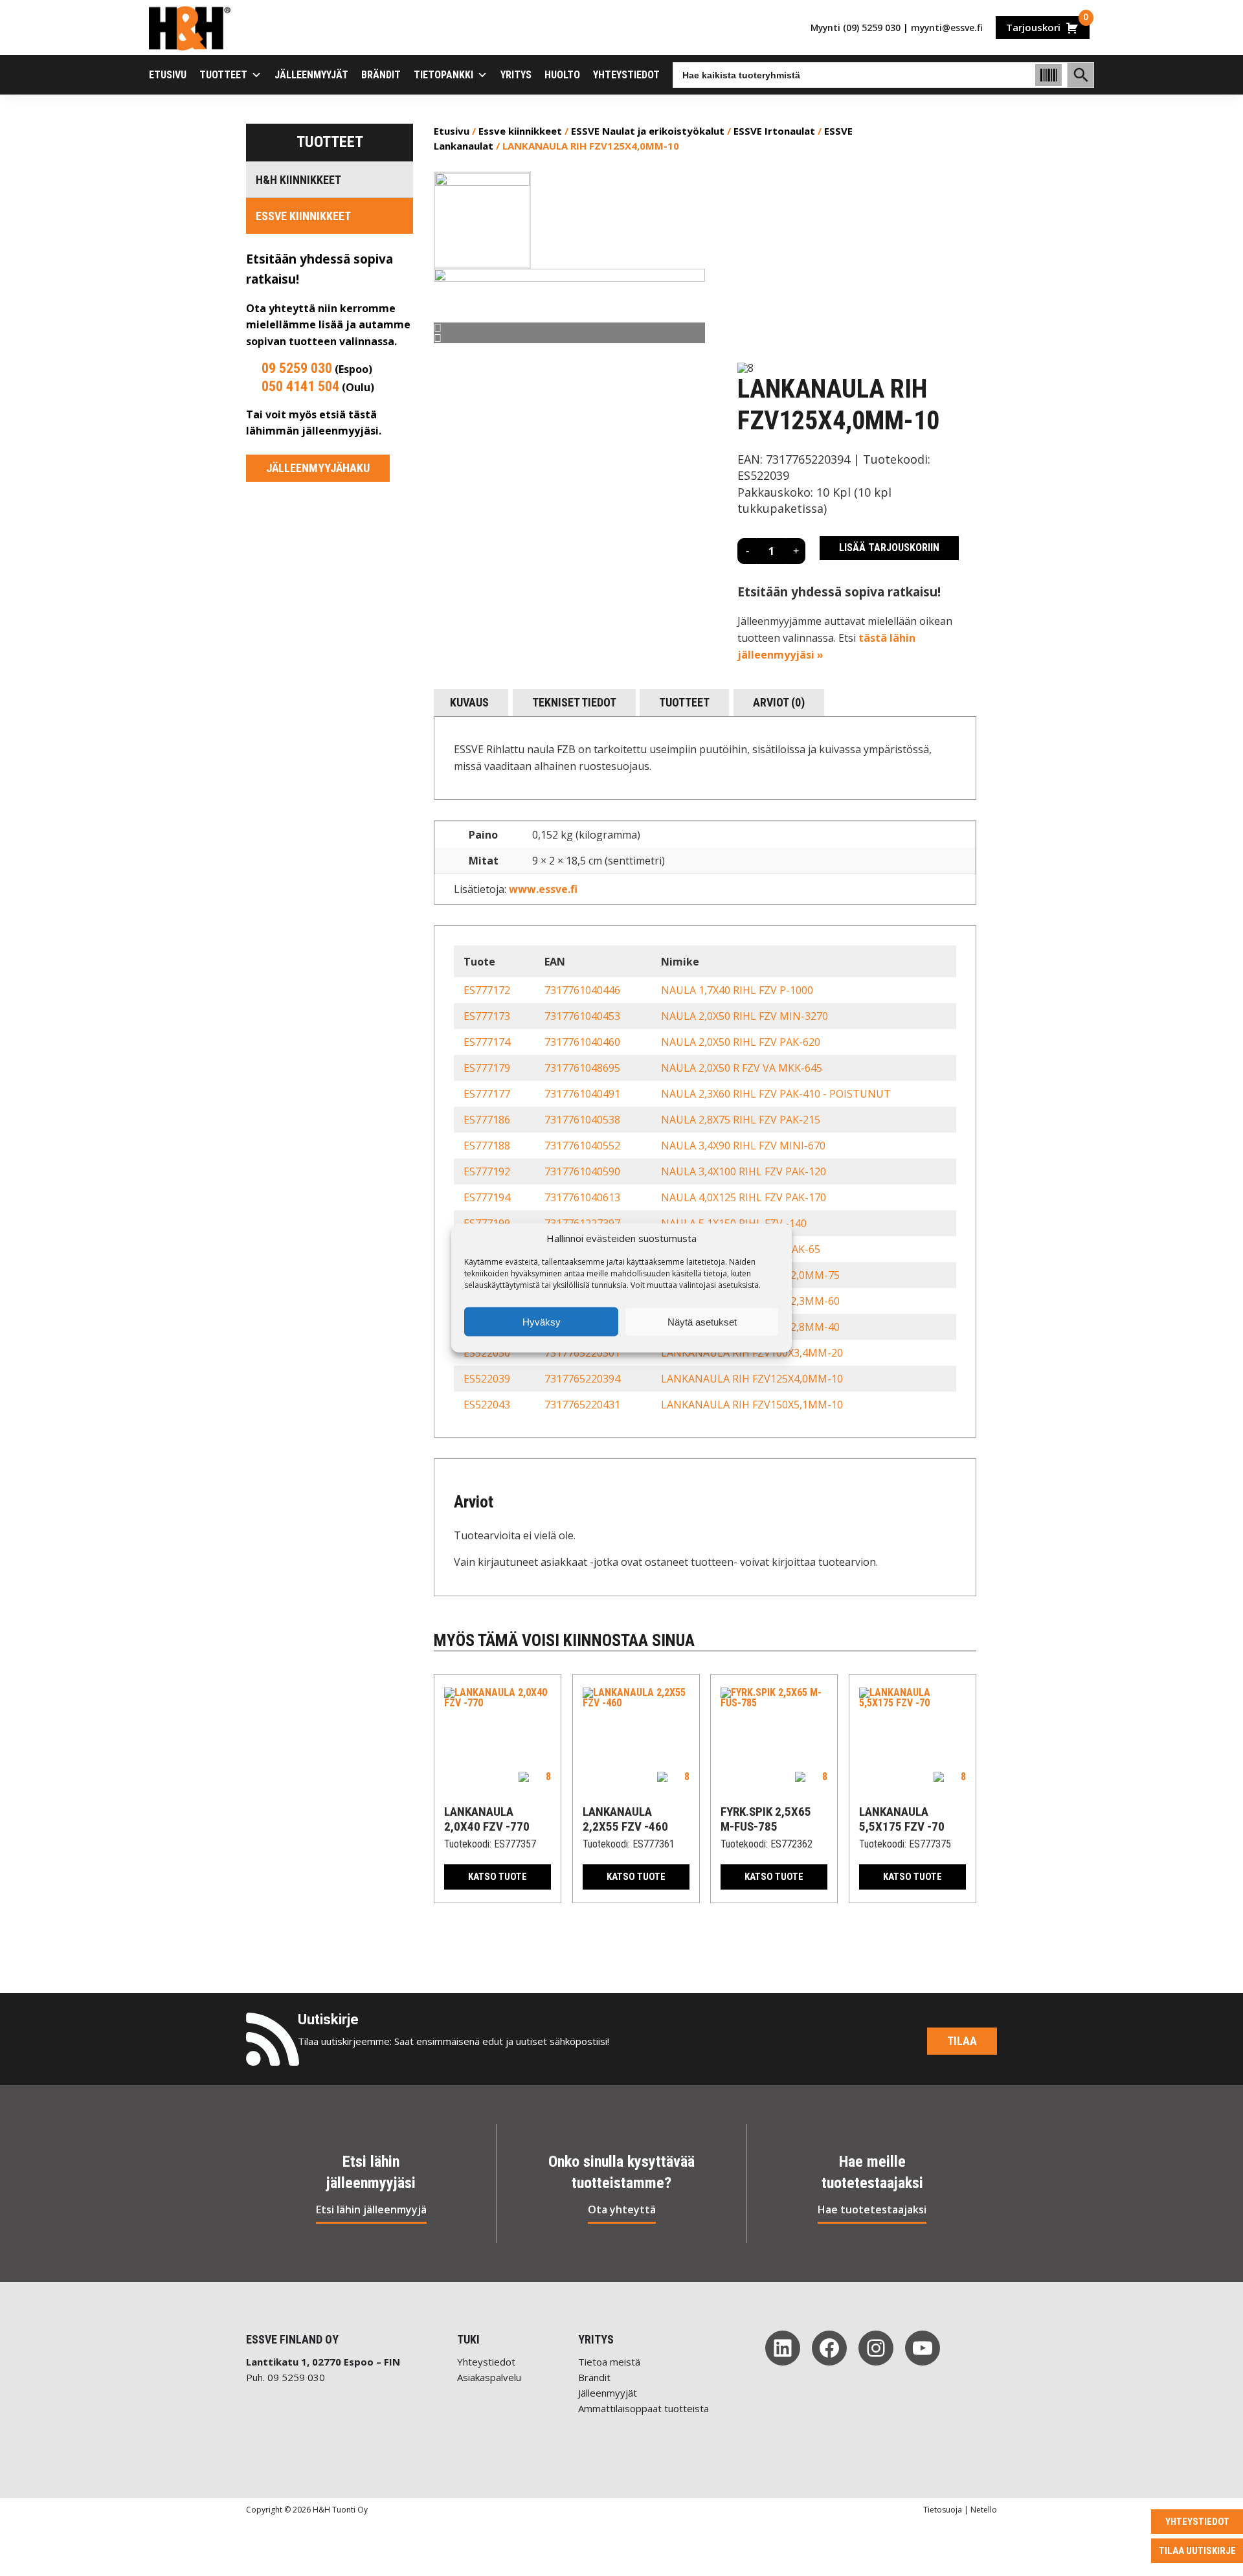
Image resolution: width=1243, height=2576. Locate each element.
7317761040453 (582, 1016)
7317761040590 (582, 1171)
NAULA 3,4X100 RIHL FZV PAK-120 (744, 1171)
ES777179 (487, 1068)
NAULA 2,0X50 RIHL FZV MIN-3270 (745, 1016)
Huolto (562, 75)
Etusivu (168, 75)
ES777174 (487, 1042)
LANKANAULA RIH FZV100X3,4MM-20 (752, 1353)
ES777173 (487, 1016)
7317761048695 (582, 1068)
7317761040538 (582, 1120)
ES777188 (487, 1146)
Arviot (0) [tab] (779, 702)
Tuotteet (223, 75)
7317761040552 (582, 1146)
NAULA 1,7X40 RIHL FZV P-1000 (737, 990)
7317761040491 (582, 1094)
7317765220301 (582, 1353)
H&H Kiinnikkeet (298, 180)
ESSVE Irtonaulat (774, 131)
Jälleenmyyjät (311, 75)
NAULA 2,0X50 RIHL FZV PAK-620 (741, 1042)
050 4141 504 (300, 386)
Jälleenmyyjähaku (318, 468)
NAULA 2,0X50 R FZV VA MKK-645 (742, 1068)
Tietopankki (443, 75)
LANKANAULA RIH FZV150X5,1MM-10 (752, 1405)
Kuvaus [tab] (469, 702)
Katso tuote (498, 1877)
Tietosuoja (943, 2510)
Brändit (381, 75)
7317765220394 (582, 1379)
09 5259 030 (297, 368)
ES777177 (487, 1094)
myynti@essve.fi (947, 28)
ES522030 (487, 1353)
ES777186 (487, 1120)
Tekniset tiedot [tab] (574, 702)
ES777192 (487, 1171)
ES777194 (487, 1197)
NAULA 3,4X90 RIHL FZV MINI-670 (743, 1146)
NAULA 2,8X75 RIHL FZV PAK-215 (741, 1120)
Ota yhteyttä (622, 2209)
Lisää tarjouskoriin (889, 548)
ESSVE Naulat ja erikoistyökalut (648, 131)
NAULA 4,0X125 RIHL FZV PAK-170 (744, 1197)
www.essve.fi (543, 889)
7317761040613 (582, 1197)
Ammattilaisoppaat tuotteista (644, 2408)
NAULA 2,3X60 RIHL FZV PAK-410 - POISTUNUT (776, 1094)
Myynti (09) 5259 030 (856, 28)
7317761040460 (582, 1042)
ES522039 (487, 1379)
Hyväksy (542, 1321)
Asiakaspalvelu (489, 2377)
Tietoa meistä (609, 2362)
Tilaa (962, 2041)
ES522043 (487, 1405)
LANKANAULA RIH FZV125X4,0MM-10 (752, 1379)
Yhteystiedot (626, 75)
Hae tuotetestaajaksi (872, 2209)
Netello (984, 2510)
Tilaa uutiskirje (1197, 2551)
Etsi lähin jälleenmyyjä (371, 2209)
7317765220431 (582, 1405)
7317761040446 (582, 990)
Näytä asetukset (702, 1321)
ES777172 (487, 990)
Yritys (516, 75)
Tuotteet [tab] (684, 702)
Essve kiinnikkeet (303, 216)
